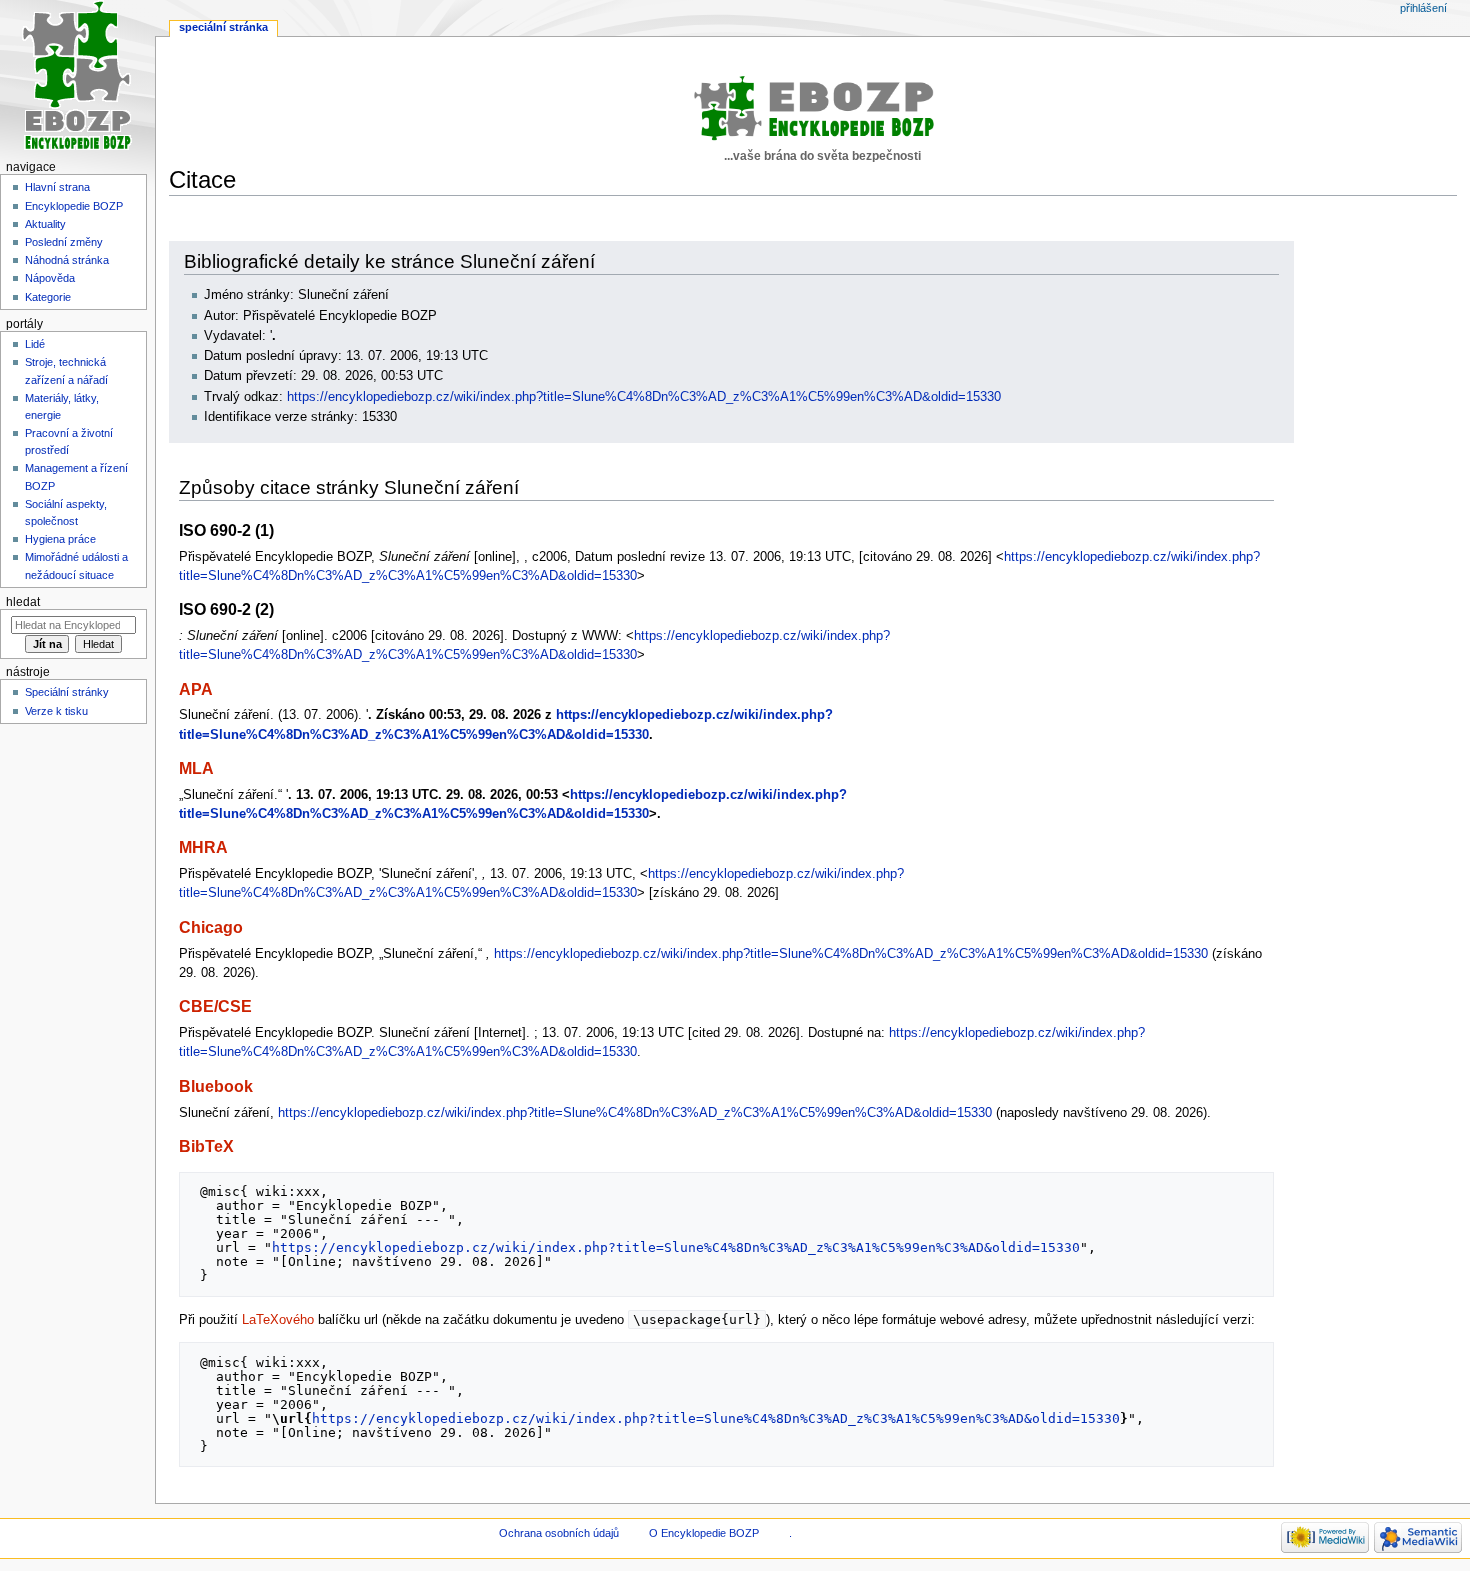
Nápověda (50, 278)
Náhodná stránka (67, 260)
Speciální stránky (67, 692)
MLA (196, 768)
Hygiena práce (60, 539)
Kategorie (48, 297)
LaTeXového (278, 1320)
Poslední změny (64, 242)
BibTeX (206, 1146)
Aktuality (45, 224)
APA (196, 689)
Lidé (35, 344)
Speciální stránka (223, 27)
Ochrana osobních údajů (559, 1533)
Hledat (23, 602)
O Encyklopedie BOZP (704, 1533)
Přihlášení (1423, 8)
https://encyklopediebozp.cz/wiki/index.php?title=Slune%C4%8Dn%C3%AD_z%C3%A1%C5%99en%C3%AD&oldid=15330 (644, 397)
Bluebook (216, 1086)
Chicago (211, 927)
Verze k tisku (56, 711)
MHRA (203, 847)
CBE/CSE (215, 1006)
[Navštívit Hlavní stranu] (77, 77)
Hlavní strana (57, 187)
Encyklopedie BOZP (74, 206)
